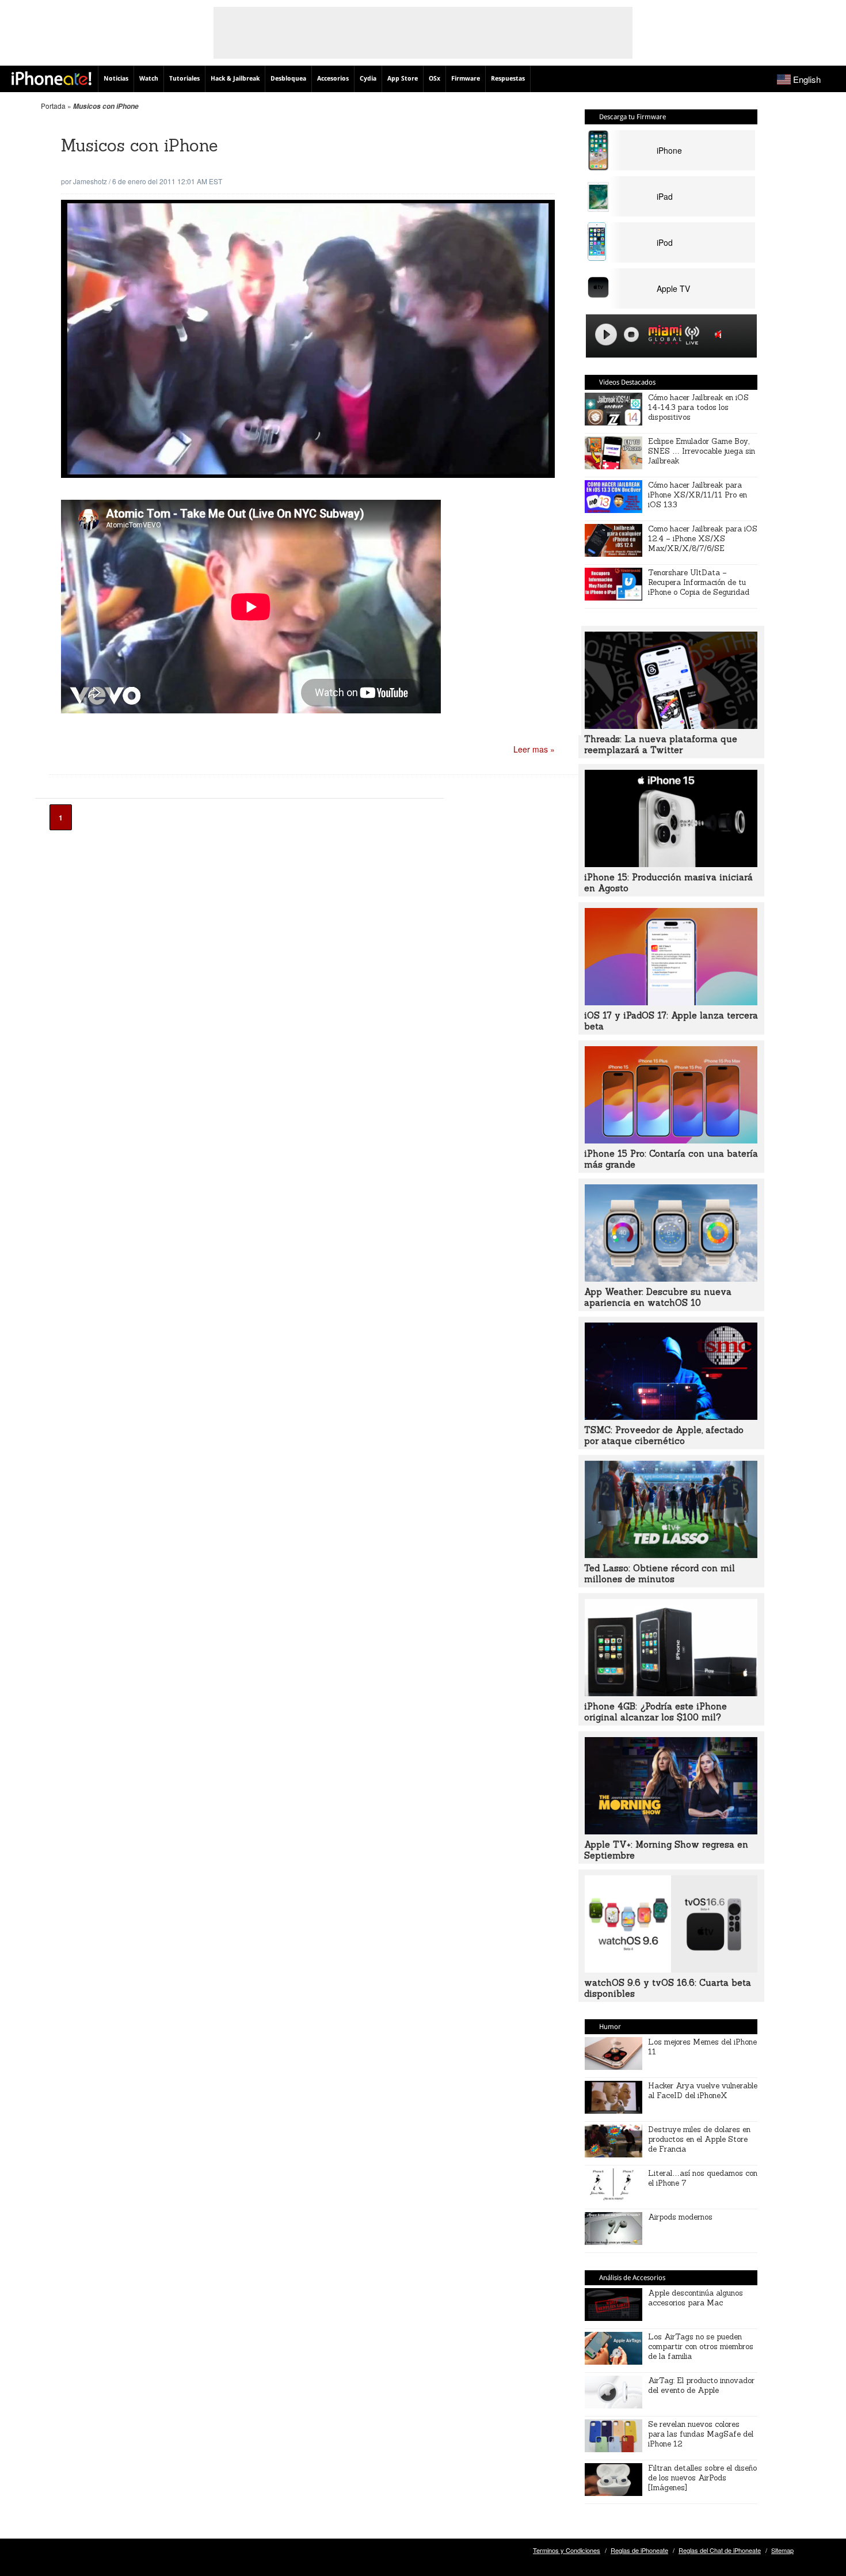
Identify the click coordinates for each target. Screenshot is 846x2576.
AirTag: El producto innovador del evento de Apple (701, 2385)
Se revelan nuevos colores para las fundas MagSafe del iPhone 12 (701, 2434)
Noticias (116, 79)
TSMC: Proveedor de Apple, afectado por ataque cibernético (664, 1435)
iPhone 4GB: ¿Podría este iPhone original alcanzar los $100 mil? (656, 1712)
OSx (435, 79)
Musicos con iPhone (140, 145)
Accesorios (333, 79)
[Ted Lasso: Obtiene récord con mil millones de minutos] (671, 1555)
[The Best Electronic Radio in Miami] (662, 337)
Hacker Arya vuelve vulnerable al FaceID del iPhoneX (703, 2091)
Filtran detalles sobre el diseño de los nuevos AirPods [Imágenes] (702, 2478)
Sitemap (782, 2550)
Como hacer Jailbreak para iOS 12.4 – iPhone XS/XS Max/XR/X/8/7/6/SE (703, 539)
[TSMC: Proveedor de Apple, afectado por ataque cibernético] (671, 1416)
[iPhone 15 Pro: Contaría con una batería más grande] (671, 1140)
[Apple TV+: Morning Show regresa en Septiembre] (671, 1831)
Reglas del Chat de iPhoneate (720, 2550)
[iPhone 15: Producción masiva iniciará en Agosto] (671, 864)
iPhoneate (52, 78)
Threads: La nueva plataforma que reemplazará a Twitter (661, 744)
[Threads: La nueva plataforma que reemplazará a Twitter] (671, 725)
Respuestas (508, 79)
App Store (403, 79)
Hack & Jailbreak (235, 79)
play (606, 335)
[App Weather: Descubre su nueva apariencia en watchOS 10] (671, 1278)
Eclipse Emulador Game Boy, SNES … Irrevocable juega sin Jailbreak (702, 451)
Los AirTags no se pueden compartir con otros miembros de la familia (701, 2347)
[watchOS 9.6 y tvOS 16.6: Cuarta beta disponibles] (671, 1969)
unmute (720, 334)
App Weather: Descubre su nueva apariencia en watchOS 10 (658, 1297)
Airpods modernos (680, 2217)
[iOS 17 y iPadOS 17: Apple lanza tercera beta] (671, 1002)
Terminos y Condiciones (567, 2550)
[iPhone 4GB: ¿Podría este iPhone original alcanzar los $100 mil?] (671, 1693)
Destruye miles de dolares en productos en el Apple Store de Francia (699, 2139)
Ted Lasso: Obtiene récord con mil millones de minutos (660, 1574)
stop (631, 335)
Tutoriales (184, 79)
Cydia (368, 79)
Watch (149, 79)
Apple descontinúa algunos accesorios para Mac (696, 2298)
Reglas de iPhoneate (639, 2550)
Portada (53, 106)
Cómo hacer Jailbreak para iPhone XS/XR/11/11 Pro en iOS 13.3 (698, 495)
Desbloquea (288, 79)
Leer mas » (534, 749)
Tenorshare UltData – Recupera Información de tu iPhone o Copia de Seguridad (699, 582)
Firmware (466, 79)
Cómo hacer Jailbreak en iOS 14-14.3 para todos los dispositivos (698, 407)
